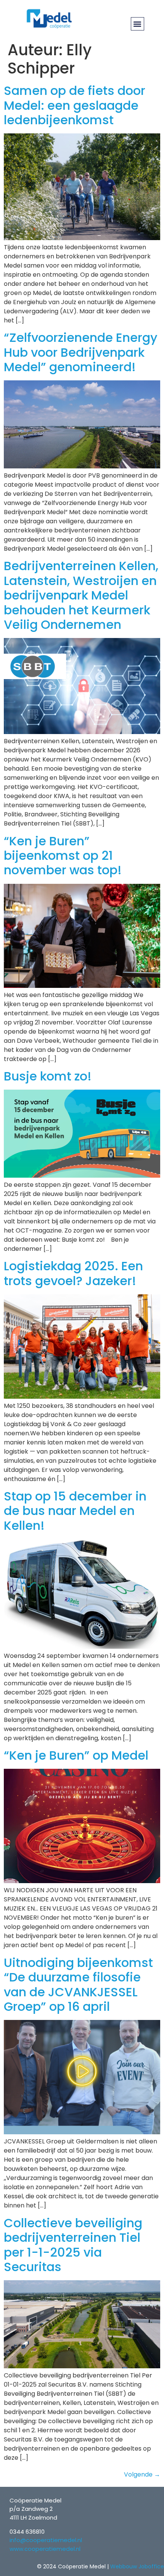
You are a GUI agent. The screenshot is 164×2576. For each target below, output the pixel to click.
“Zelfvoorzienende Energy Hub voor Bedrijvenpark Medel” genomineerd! (81, 352)
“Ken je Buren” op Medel (76, 1755)
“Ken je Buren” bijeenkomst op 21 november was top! (63, 856)
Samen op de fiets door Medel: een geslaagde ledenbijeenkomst (75, 105)
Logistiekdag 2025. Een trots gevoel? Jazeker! (73, 1273)
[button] (137, 24)
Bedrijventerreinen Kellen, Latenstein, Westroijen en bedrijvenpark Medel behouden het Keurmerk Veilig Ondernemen (81, 595)
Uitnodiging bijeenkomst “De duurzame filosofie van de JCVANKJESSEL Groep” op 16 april (78, 1984)
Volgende (142, 2474)
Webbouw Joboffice (137, 2566)
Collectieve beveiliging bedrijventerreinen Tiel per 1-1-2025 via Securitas (73, 2245)
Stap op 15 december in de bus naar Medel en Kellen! (75, 1511)
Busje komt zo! (48, 1076)
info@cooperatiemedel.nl (46, 2540)
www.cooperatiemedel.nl (45, 2549)
